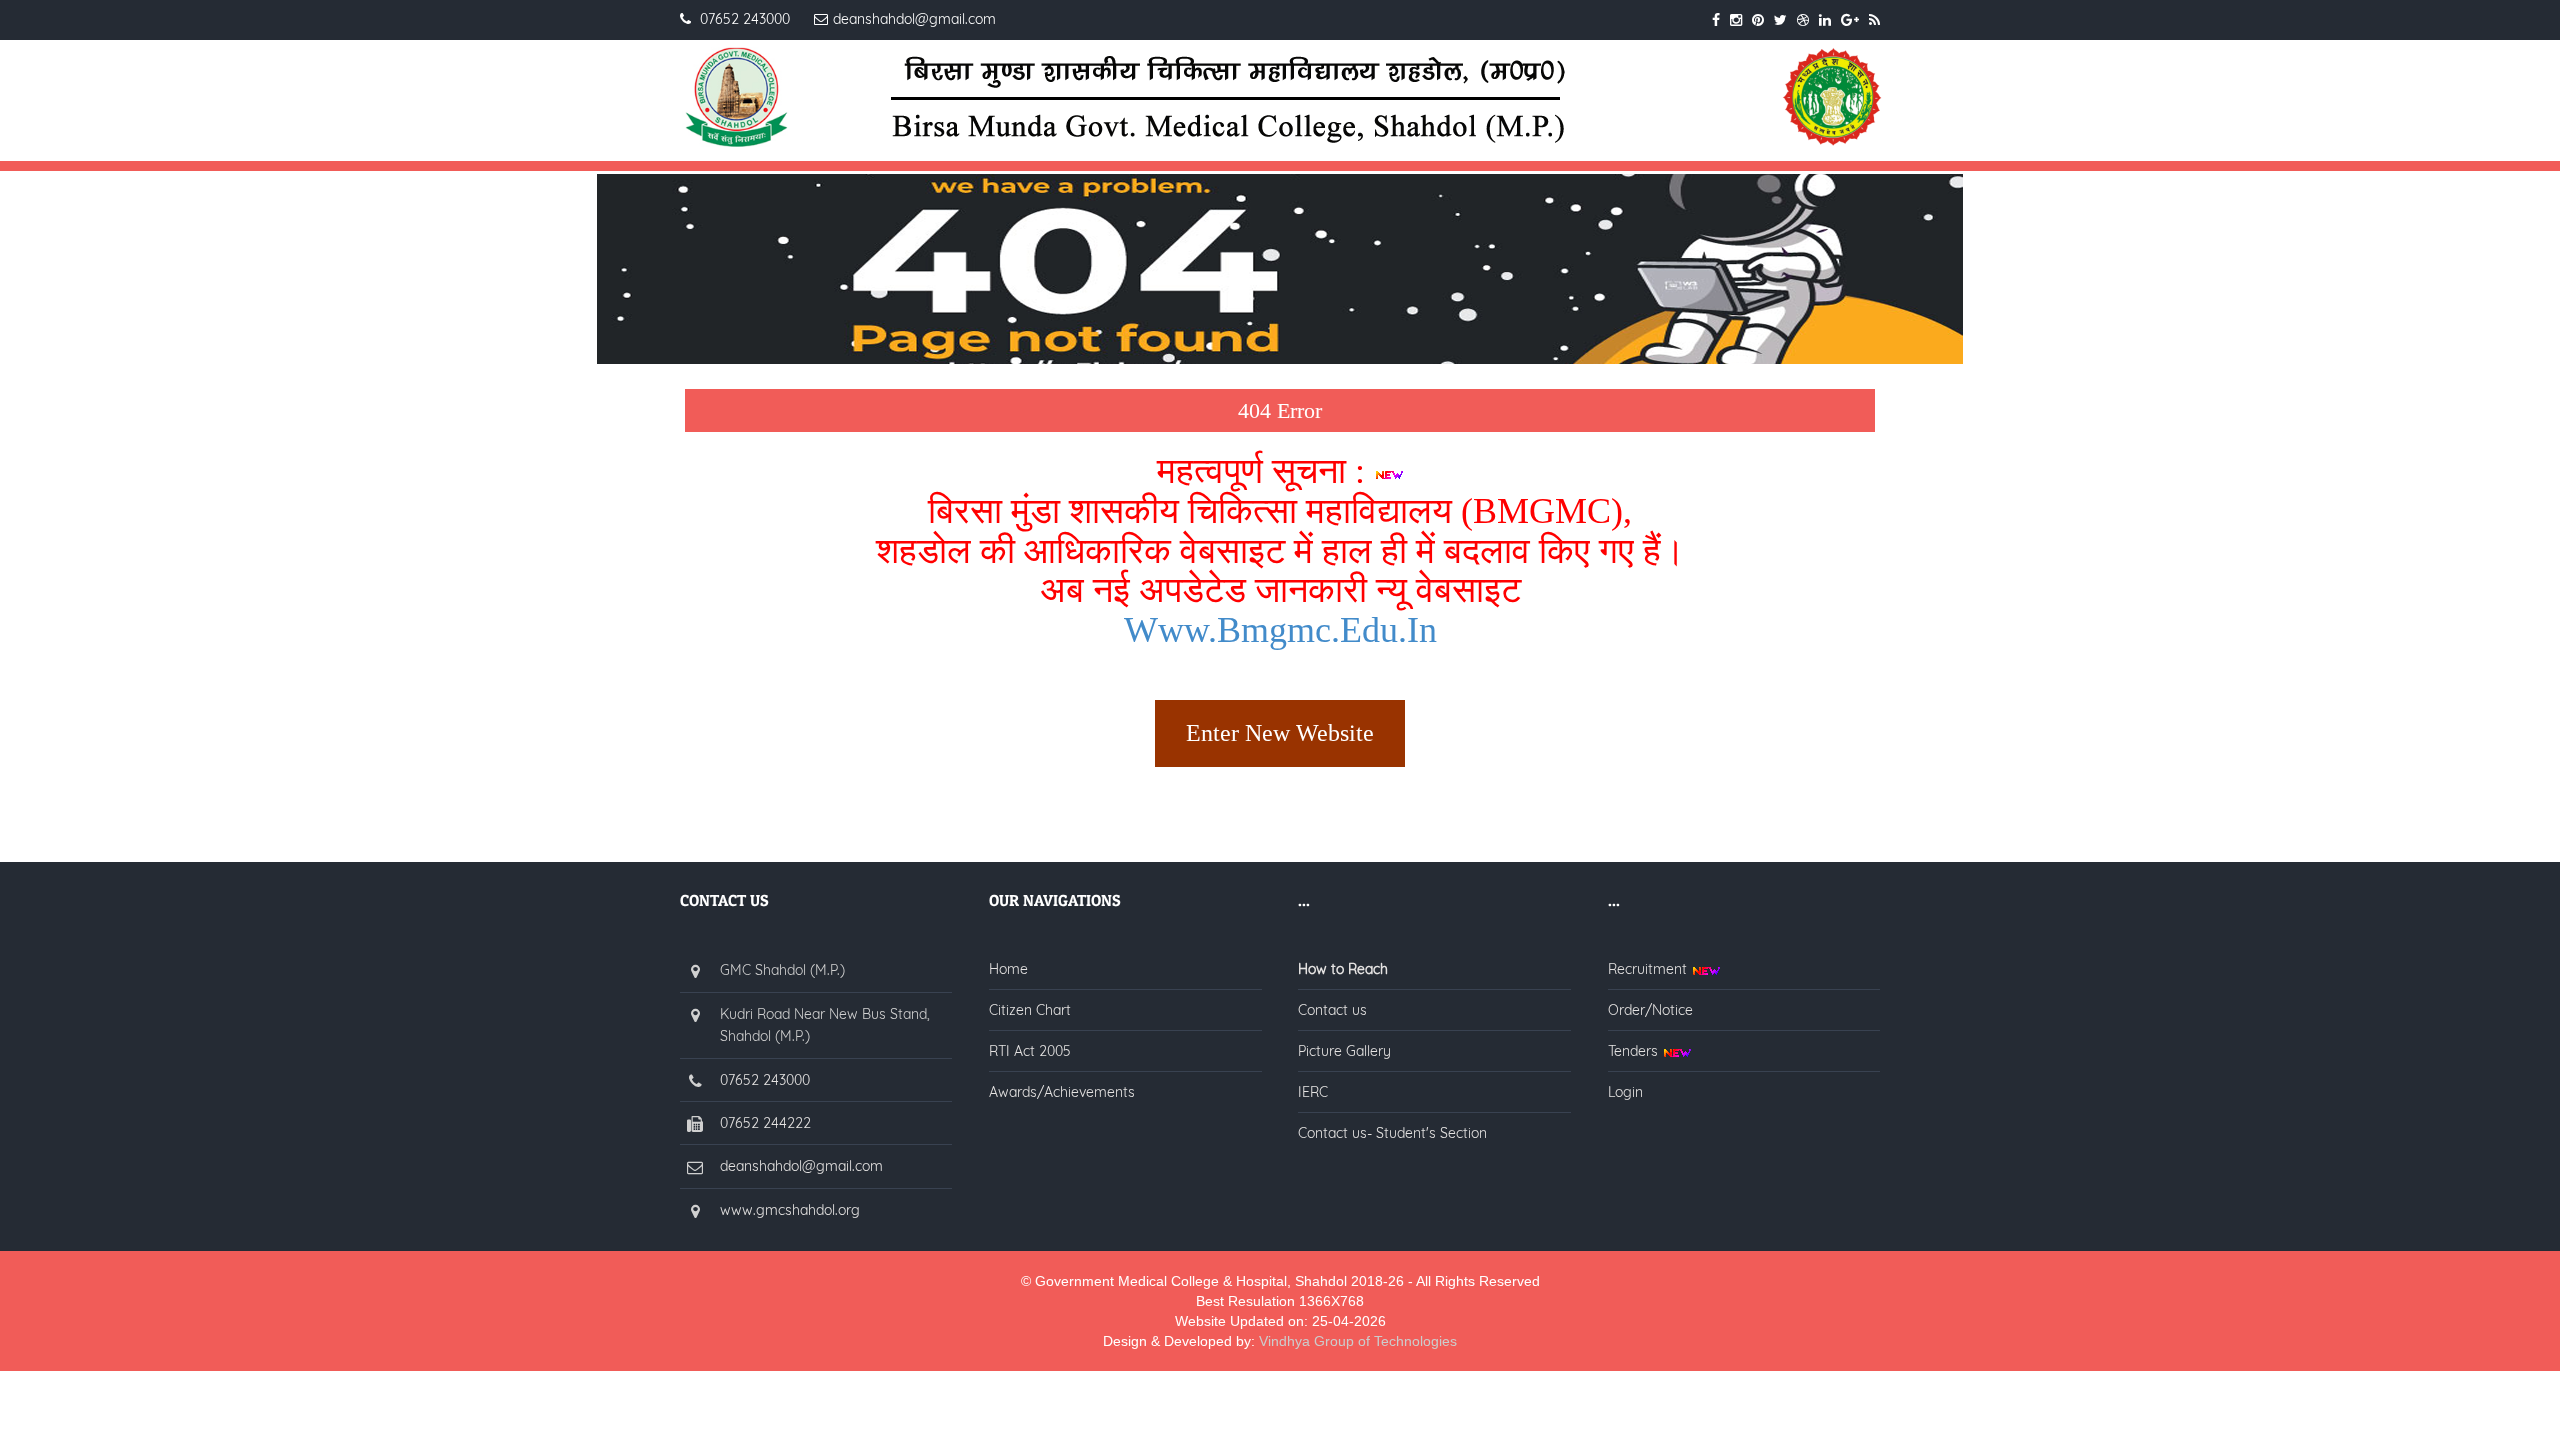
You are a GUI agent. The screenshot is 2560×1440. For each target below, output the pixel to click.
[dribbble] (1803, 20)
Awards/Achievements (1062, 1092)
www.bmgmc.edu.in (1280, 630)
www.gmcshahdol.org (790, 1210)
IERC (1313, 1092)
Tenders (1635, 1051)
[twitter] (1780, 20)
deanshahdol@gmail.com (801, 1166)
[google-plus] (1850, 20)
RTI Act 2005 (1030, 1051)
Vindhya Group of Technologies (1358, 1341)
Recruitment (1649, 969)
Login (1625, 1092)
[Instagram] (1736, 20)
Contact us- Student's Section (1392, 1133)
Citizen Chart (1030, 1010)
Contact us (1332, 1010)
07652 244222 (765, 1123)
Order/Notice (1650, 1010)
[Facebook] (1716, 20)
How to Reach (1343, 969)
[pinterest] (1758, 20)
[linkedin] (1825, 20)
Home (1008, 969)
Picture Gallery (1344, 1051)
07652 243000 (765, 1080)
